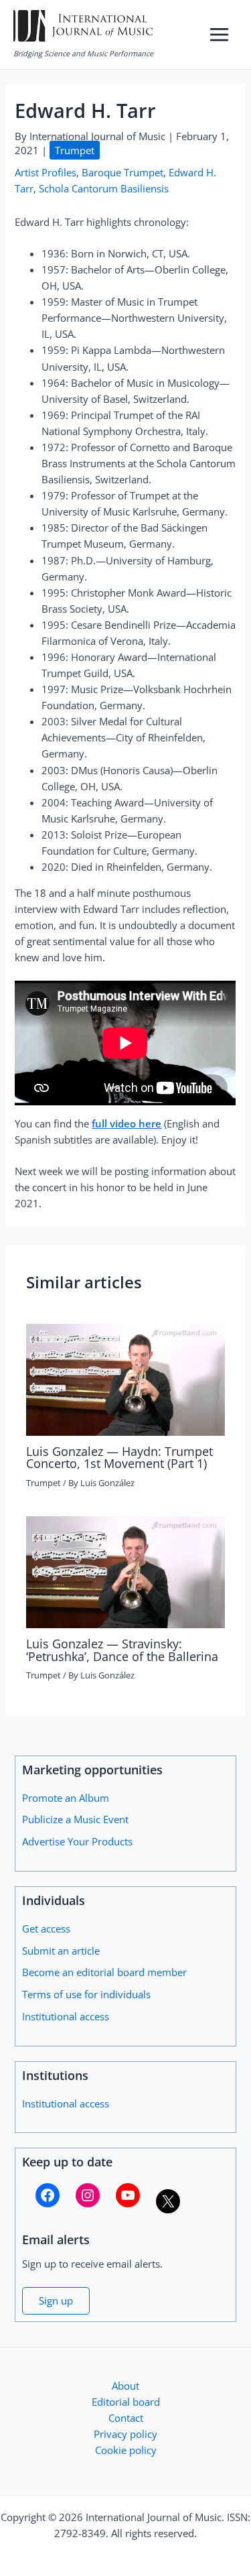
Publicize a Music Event (75, 1819)
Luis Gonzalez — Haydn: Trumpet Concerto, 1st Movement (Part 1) (119, 1457)
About (125, 2386)
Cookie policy (126, 2450)
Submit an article (61, 1951)
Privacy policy (125, 2434)
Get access (46, 1928)
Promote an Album (66, 1798)
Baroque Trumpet (122, 172)
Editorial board (126, 2402)
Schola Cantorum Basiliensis (104, 188)
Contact (126, 2418)
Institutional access (66, 2016)
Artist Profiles (46, 172)
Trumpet (75, 150)
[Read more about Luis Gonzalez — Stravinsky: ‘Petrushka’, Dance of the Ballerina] (125, 1571)
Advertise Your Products (77, 1841)
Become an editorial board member (104, 1972)
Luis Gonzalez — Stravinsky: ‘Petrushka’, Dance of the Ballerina (122, 1650)
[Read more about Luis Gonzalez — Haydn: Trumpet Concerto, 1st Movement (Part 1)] (125, 1378)
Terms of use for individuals (86, 1994)
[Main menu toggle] (219, 35)
